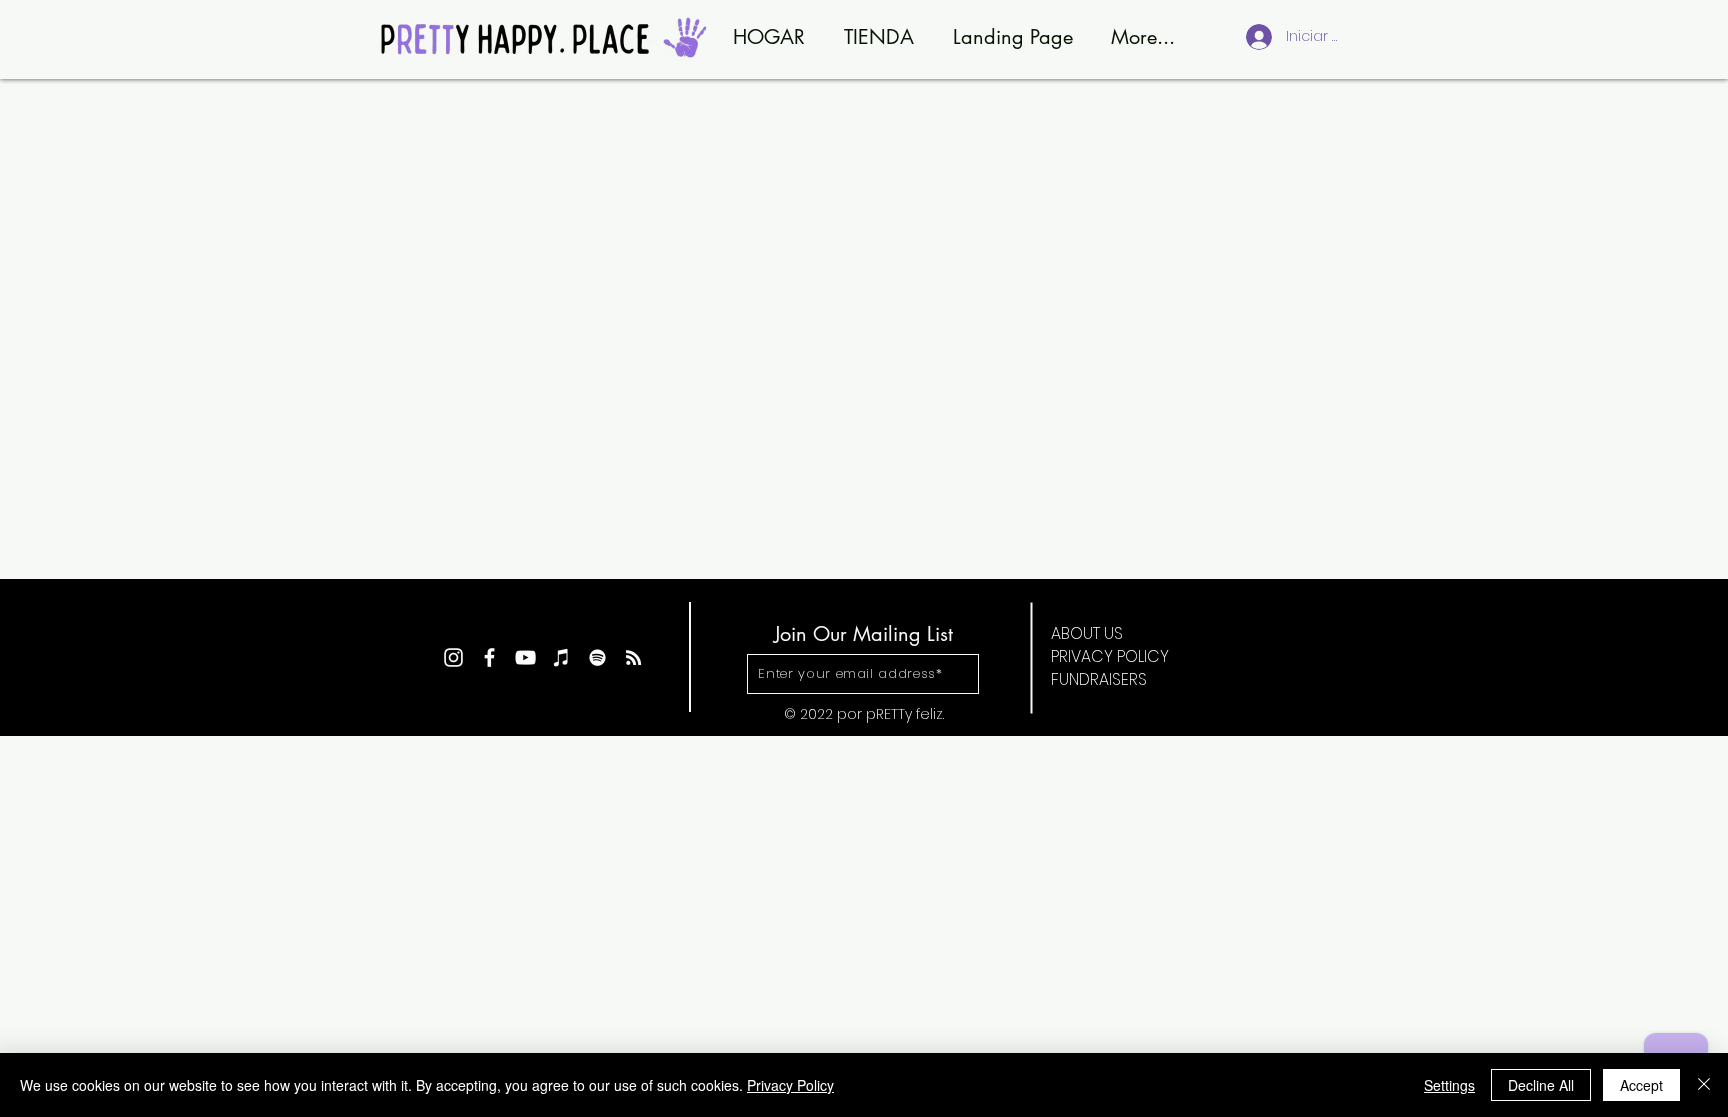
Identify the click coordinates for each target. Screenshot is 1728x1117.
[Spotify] (597, 657)
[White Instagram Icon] (453, 657)
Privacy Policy (790, 1085)
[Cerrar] (1704, 1085)
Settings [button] (1449, 1085)
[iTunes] (561, 657)
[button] (863, 674)
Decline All (1541, 1085)
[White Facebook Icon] (489, 657)
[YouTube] (525, 657)
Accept (1641, 1085)
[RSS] (633, 657)
